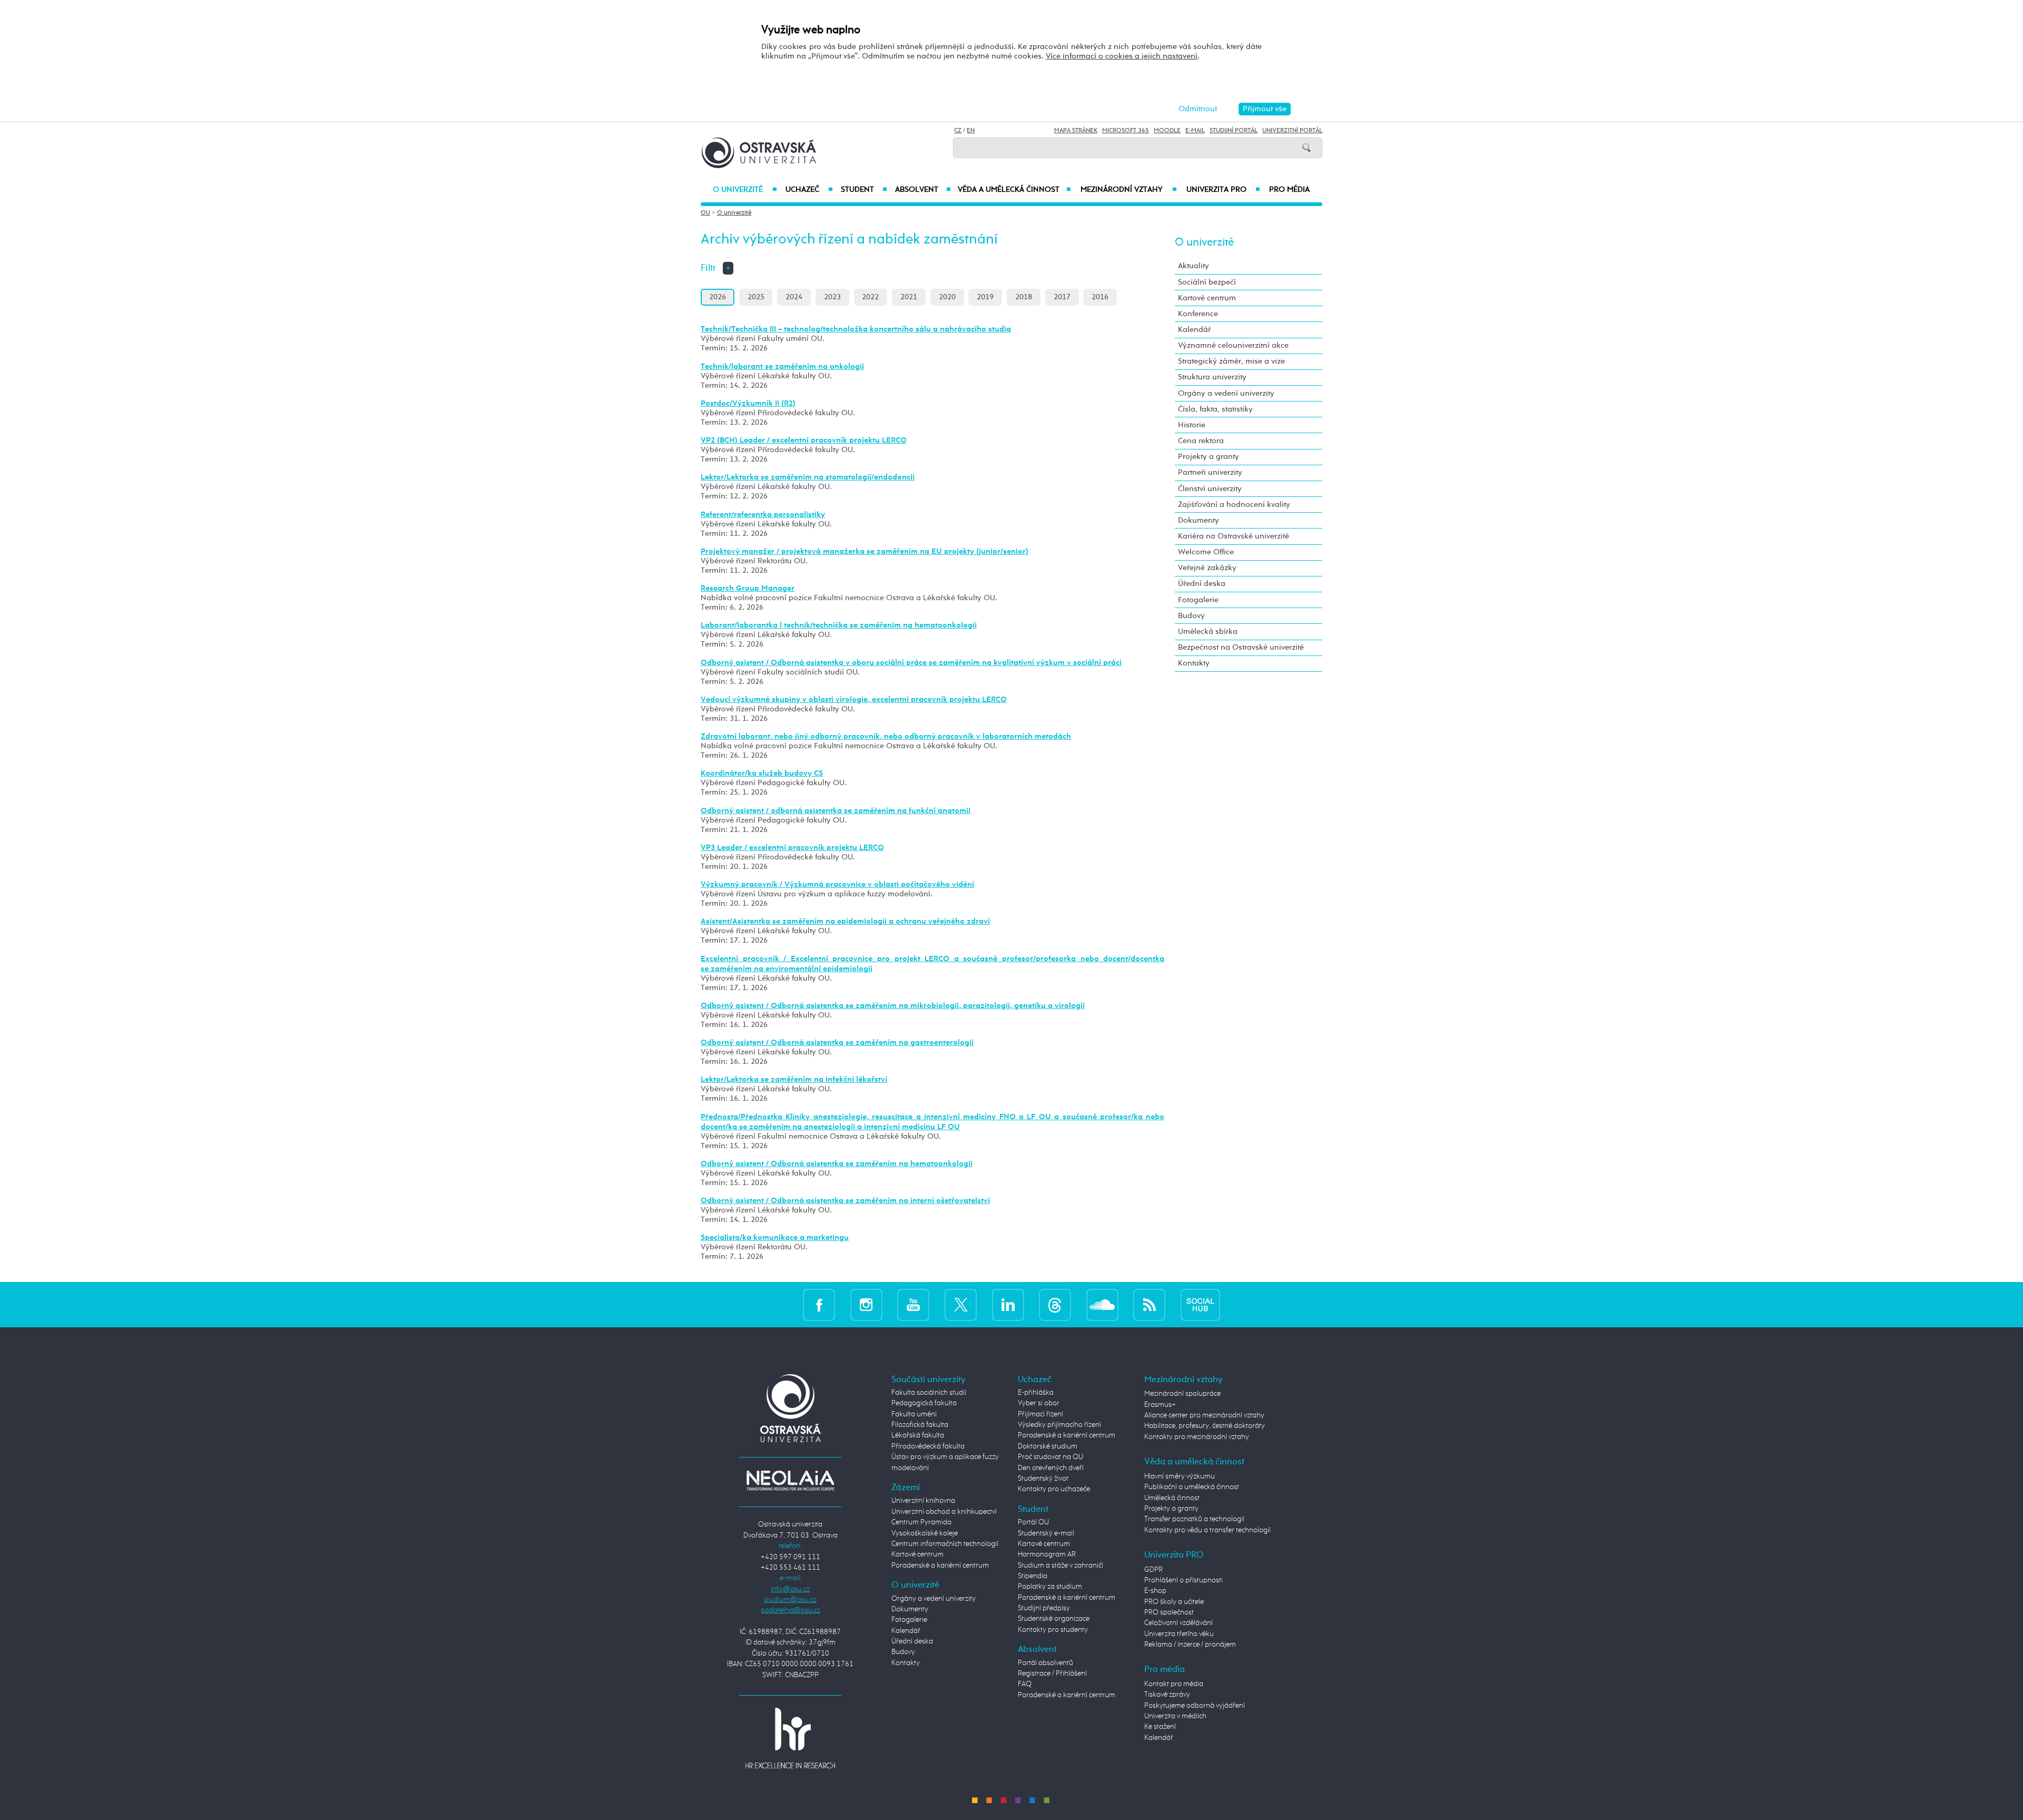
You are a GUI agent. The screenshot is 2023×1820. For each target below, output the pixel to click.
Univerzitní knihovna (923, 1501)
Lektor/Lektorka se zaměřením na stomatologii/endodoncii (808, 477)
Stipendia (1033, 1576)
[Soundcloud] (1102, 1304)
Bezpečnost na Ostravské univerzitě (1241, 647)
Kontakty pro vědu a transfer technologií (1207, 1530)
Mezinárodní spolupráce (1182, 1394)
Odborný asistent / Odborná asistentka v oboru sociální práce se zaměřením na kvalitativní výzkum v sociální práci (911, 663)
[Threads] (1055, 1304)
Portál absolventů (1045, 1663)
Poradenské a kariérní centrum (940, 1565)
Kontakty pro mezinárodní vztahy (1197, 1437)
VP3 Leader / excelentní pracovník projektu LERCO (792, 848)
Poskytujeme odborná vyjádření (1195, 1706)
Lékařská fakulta (918, 1435)
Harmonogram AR (1047, 1554)
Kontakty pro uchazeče (1054, 1489)
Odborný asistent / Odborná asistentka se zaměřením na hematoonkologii (837, 1164)
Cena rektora (1201, 441)
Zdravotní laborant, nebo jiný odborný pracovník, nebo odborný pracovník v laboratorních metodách (886, 736)
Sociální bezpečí (1207, 282)
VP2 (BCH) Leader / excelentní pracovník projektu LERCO (804, 440)
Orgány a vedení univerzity (1226, 393)
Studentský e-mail (1046, 1533)
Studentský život (1043, 1479)
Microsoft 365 (1126, 131)
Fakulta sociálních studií (929, 1393)
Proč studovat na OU (1050, 1457)
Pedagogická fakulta (924, 1403)
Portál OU (1033, 1522)
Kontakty (1194, 663)
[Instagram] (866, 1304)
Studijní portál (1234, 131)
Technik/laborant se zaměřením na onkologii (782, 366)
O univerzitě (745, 190)
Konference (1198, 314)
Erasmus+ (1160, 1405)
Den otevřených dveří (1051, 1468)
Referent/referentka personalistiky (763, 515)
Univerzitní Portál (1292, 131)
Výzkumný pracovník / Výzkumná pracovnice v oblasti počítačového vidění (837, 884)
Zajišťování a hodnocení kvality (1234, 505)
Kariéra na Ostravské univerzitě (1234, 536)
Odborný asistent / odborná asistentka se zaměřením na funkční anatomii (836, 811)
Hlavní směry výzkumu (1180, 1476)
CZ (958, 131)
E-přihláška (1036, 1393)
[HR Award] (790, 1738)
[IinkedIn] (1008, 1304)
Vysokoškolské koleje (925, 1533)
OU (705, 213)
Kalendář (1194, 330)
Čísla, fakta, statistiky (1215, 409)
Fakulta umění (914, 1414)
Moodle (1167, 131)
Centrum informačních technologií (945, 1544)
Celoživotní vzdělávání (1179, 1623)
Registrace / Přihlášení (1052, 1674)
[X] (961, 1304)
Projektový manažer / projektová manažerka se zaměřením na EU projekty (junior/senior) (865, 551)
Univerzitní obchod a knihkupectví (944, 1512)
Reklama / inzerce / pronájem (1190, 1645)
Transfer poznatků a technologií (1194, 1519)
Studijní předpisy (1044, 1608)
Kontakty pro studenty (1053, 1630)
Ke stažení (1160, 1727)
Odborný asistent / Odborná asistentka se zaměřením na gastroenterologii (837, 1043)
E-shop (1155, 1591)
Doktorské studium (1048, 1446)
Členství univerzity (1210, 489)
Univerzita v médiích (1175, 1716)
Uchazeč (809, 190)
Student (864, 190)
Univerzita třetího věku (1179, 1634)
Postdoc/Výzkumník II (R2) (748, 403)
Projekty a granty (1209, 457)
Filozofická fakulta (920, 1425)
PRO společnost (1169, 1612)
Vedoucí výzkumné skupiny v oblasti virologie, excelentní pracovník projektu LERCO (854, 699)
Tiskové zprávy (1167, 1695)
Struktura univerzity (1212, 377)
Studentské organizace (1054, 1619)
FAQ (1025, 1684)
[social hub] (1200, 1304)
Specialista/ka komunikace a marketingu (775, 1237)
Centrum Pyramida (921, 1522)
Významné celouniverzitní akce (1233, 345)
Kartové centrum (1207, 298)
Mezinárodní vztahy (1129, 190)
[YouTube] (913, 1304)
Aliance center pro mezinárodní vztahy (1204, 1415)
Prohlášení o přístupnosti (1184, 1580)
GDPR (1153, 1570)
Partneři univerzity (1210, 472)
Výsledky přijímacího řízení (1059, 1425)
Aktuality (1194, 266)
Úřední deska (1202, 584)
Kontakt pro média (1174, 1684)
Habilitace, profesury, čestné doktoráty (1205, 1426)
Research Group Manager (748, 588)
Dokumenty (1199, 520)
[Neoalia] (790, 1480)
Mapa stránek (1076, 131)
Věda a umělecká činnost (1014, 190)
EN (971, 131)
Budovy (1191, 616)
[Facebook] (819, 1304)
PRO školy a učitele (1174, 1602)
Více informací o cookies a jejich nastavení (1122, 56)
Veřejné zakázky (1207, 568)
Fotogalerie (1198, 600)
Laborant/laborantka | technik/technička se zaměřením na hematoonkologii (839, 625)
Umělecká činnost (1172, 1498)
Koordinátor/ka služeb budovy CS (762, 773)
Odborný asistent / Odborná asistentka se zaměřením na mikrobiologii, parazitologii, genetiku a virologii (893, 1006)
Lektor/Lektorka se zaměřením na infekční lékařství (794, 1079)
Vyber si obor (1039, 1403)
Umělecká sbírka (1208, 632)
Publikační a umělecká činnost (1192, 1487)
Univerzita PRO (1224, 190)
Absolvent (923, 190)
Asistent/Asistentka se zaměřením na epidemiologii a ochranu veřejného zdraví (845, 921)
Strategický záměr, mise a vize (1231, 361)
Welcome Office (1206, 552)
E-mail (1195, 131)
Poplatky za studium (1050, 1587)
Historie (1192, 425)
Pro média (1289, 190)
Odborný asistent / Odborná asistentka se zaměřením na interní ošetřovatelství (845, 1201)
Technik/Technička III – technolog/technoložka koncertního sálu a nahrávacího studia (856, 329)
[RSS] (1149, 1304)
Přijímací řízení (1040, 1414)
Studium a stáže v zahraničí (1060, 1565)
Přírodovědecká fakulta (928, 1446)
